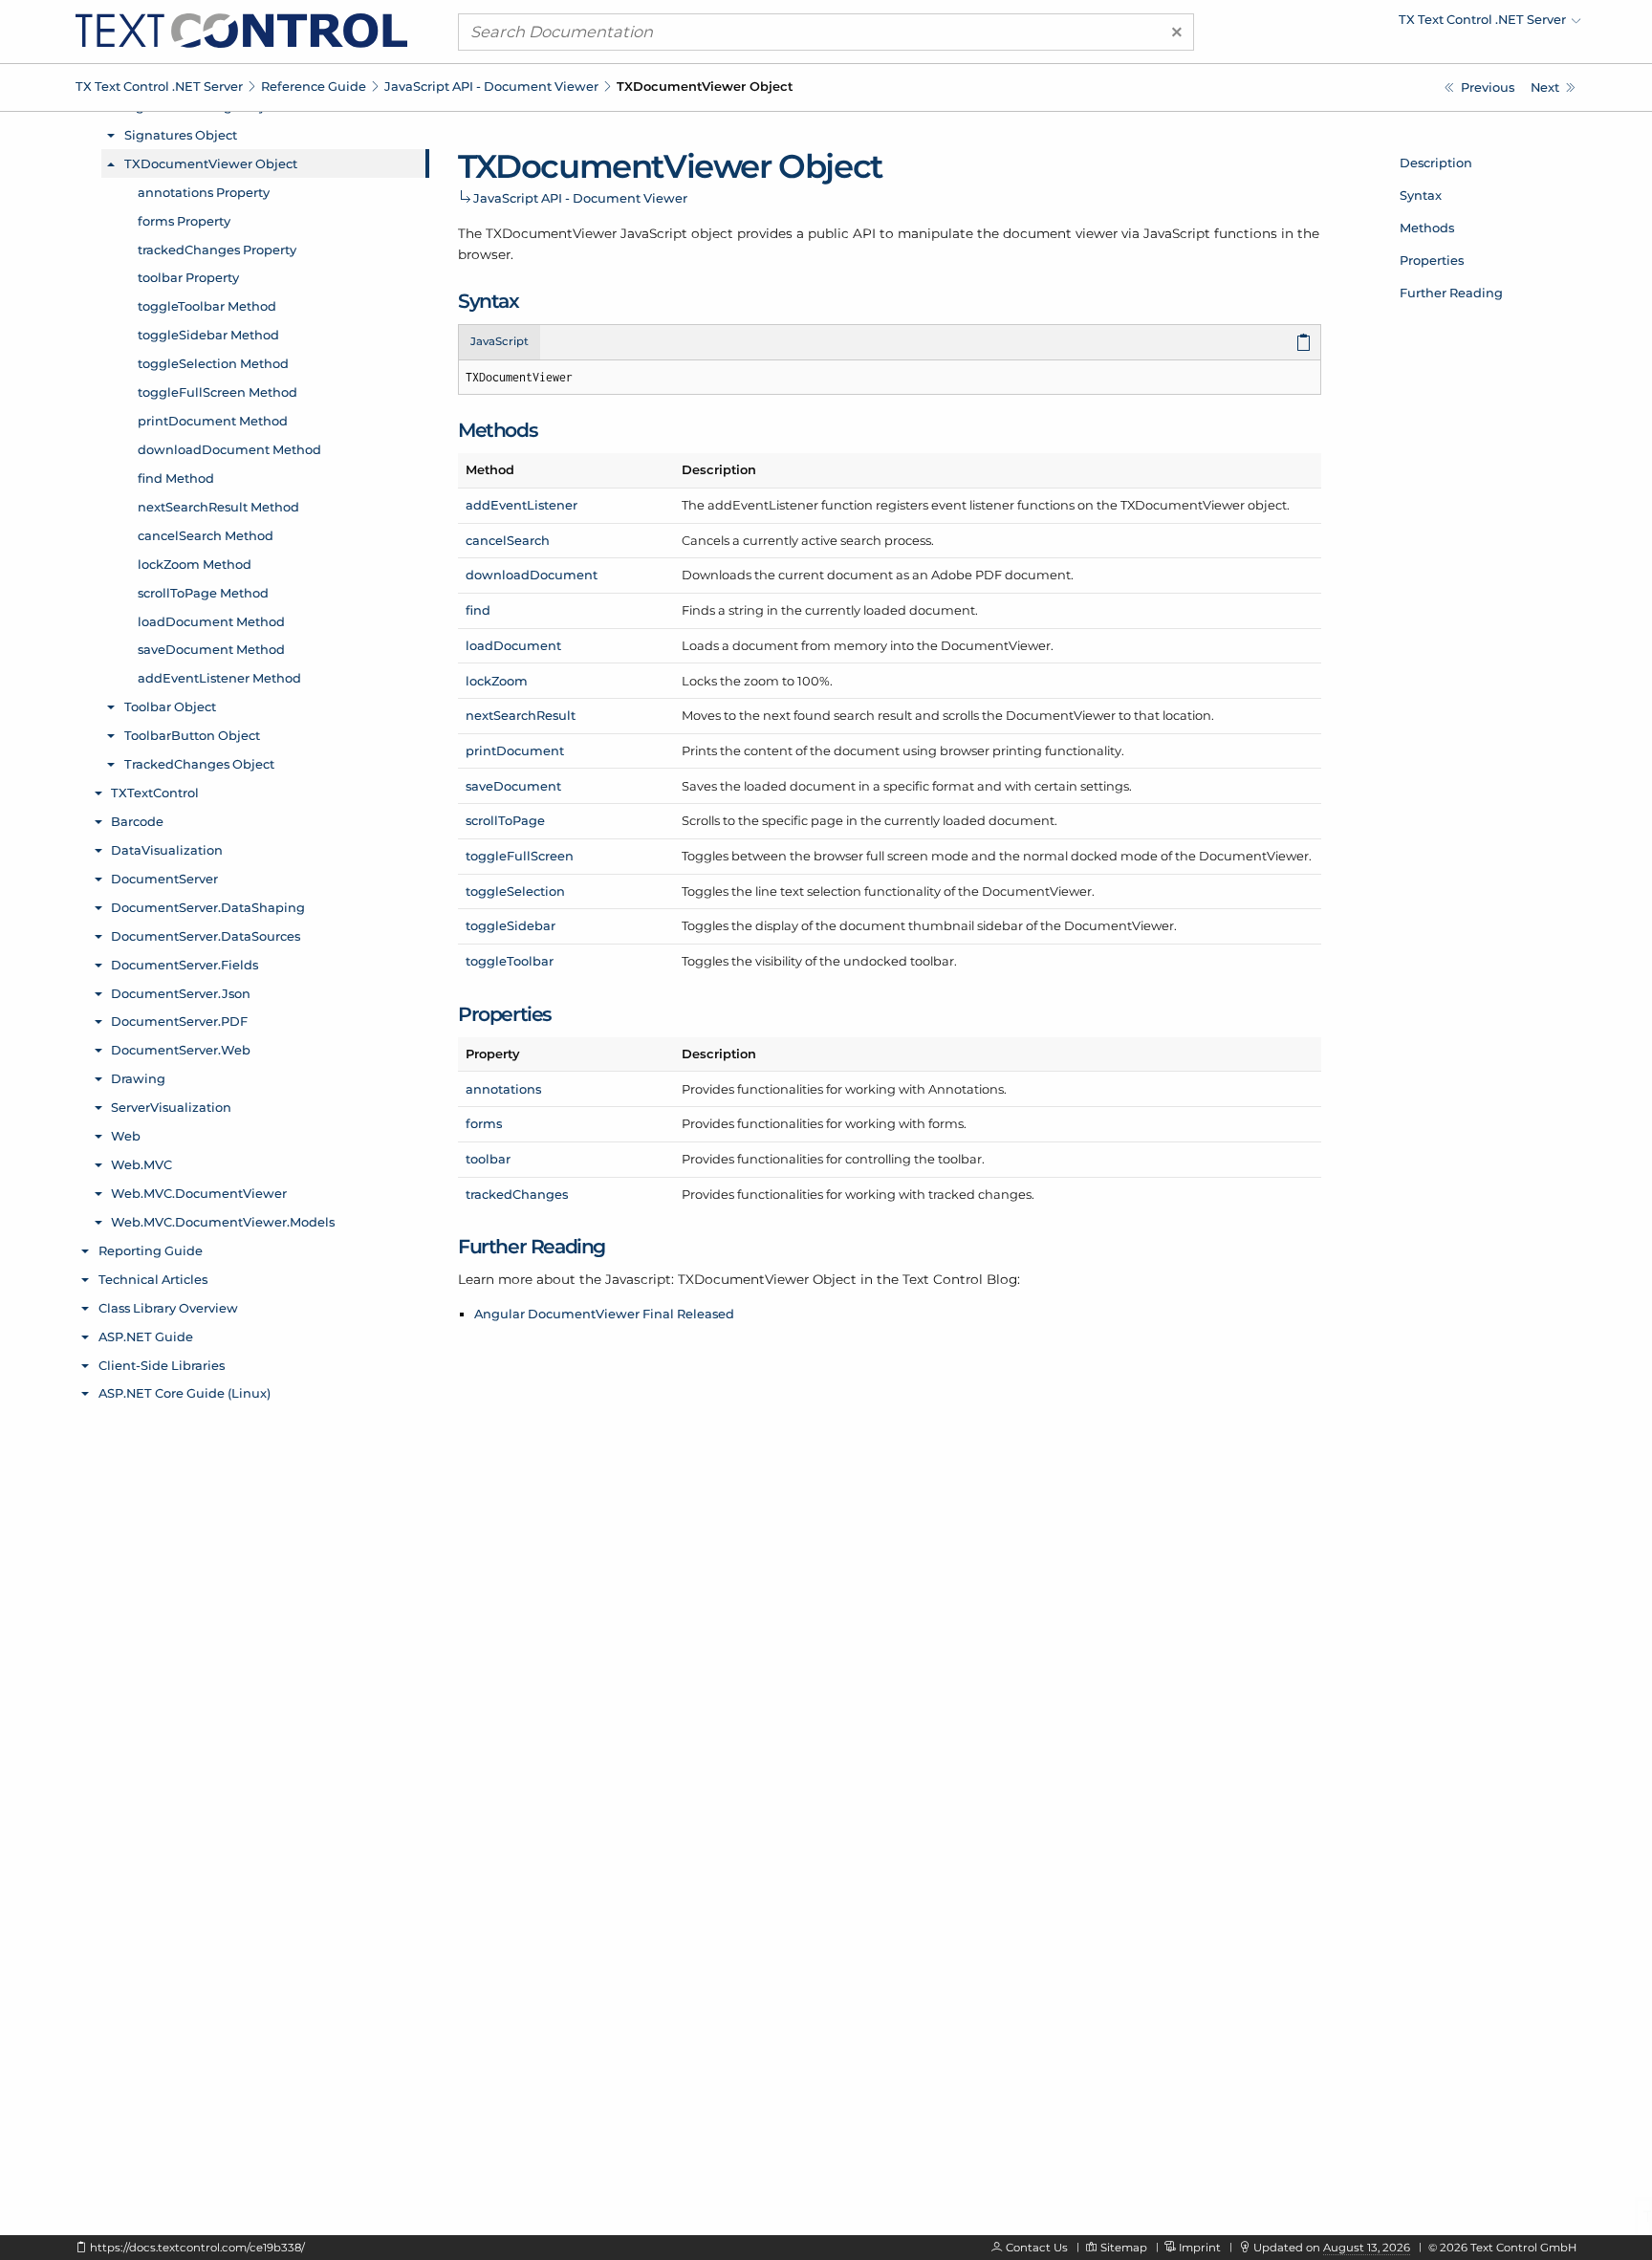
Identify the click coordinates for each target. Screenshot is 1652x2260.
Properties (1432, 260)
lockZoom (497, 681)
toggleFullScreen (520, 856)
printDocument (515, 750)
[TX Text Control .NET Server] (241, 30)
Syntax (1421, 195)
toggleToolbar (510, 961)
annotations (503, 1089)
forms (484, 1123)
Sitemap (1124, 2248)
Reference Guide (314, 86)
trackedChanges (517, 1194)
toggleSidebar (511, 925)
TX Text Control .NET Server (159, 86)
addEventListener (522, 505)
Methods (1427, 228)
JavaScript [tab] (500, 341)
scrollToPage (505, 820)
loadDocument (513, 645)
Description (1436, 163)
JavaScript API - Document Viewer (491, 86)
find (478, 610)
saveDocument (513, 786)
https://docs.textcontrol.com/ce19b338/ (197, 2248)
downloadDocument (532, 575)
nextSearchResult (521, 715)
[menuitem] (1414, 24)
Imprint (1200, 2248)
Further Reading (1451, 293)
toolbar (488, 1159)
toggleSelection (515, 891)
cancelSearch (508, 540)
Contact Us (1037, 2248)
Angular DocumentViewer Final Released (604, 1314)
